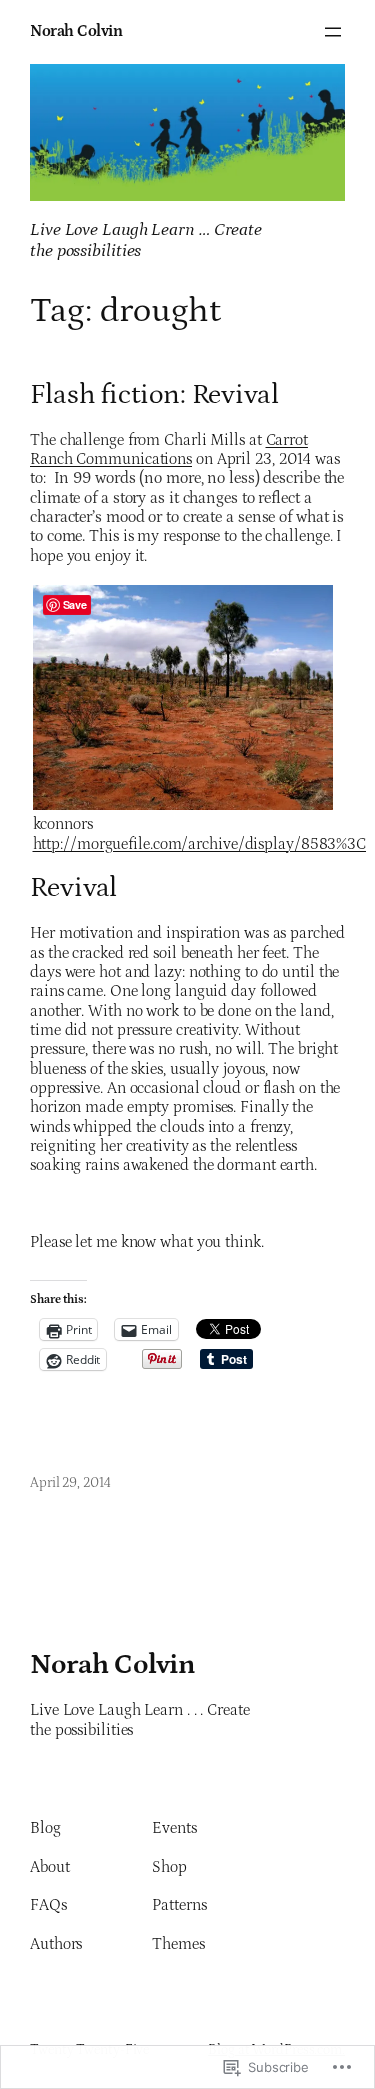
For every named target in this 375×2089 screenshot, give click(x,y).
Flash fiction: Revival (154, 395)
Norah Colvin (76, 31)
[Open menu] (333, 32)
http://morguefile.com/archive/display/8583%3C (200, 844)
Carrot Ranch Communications (169, 449)
